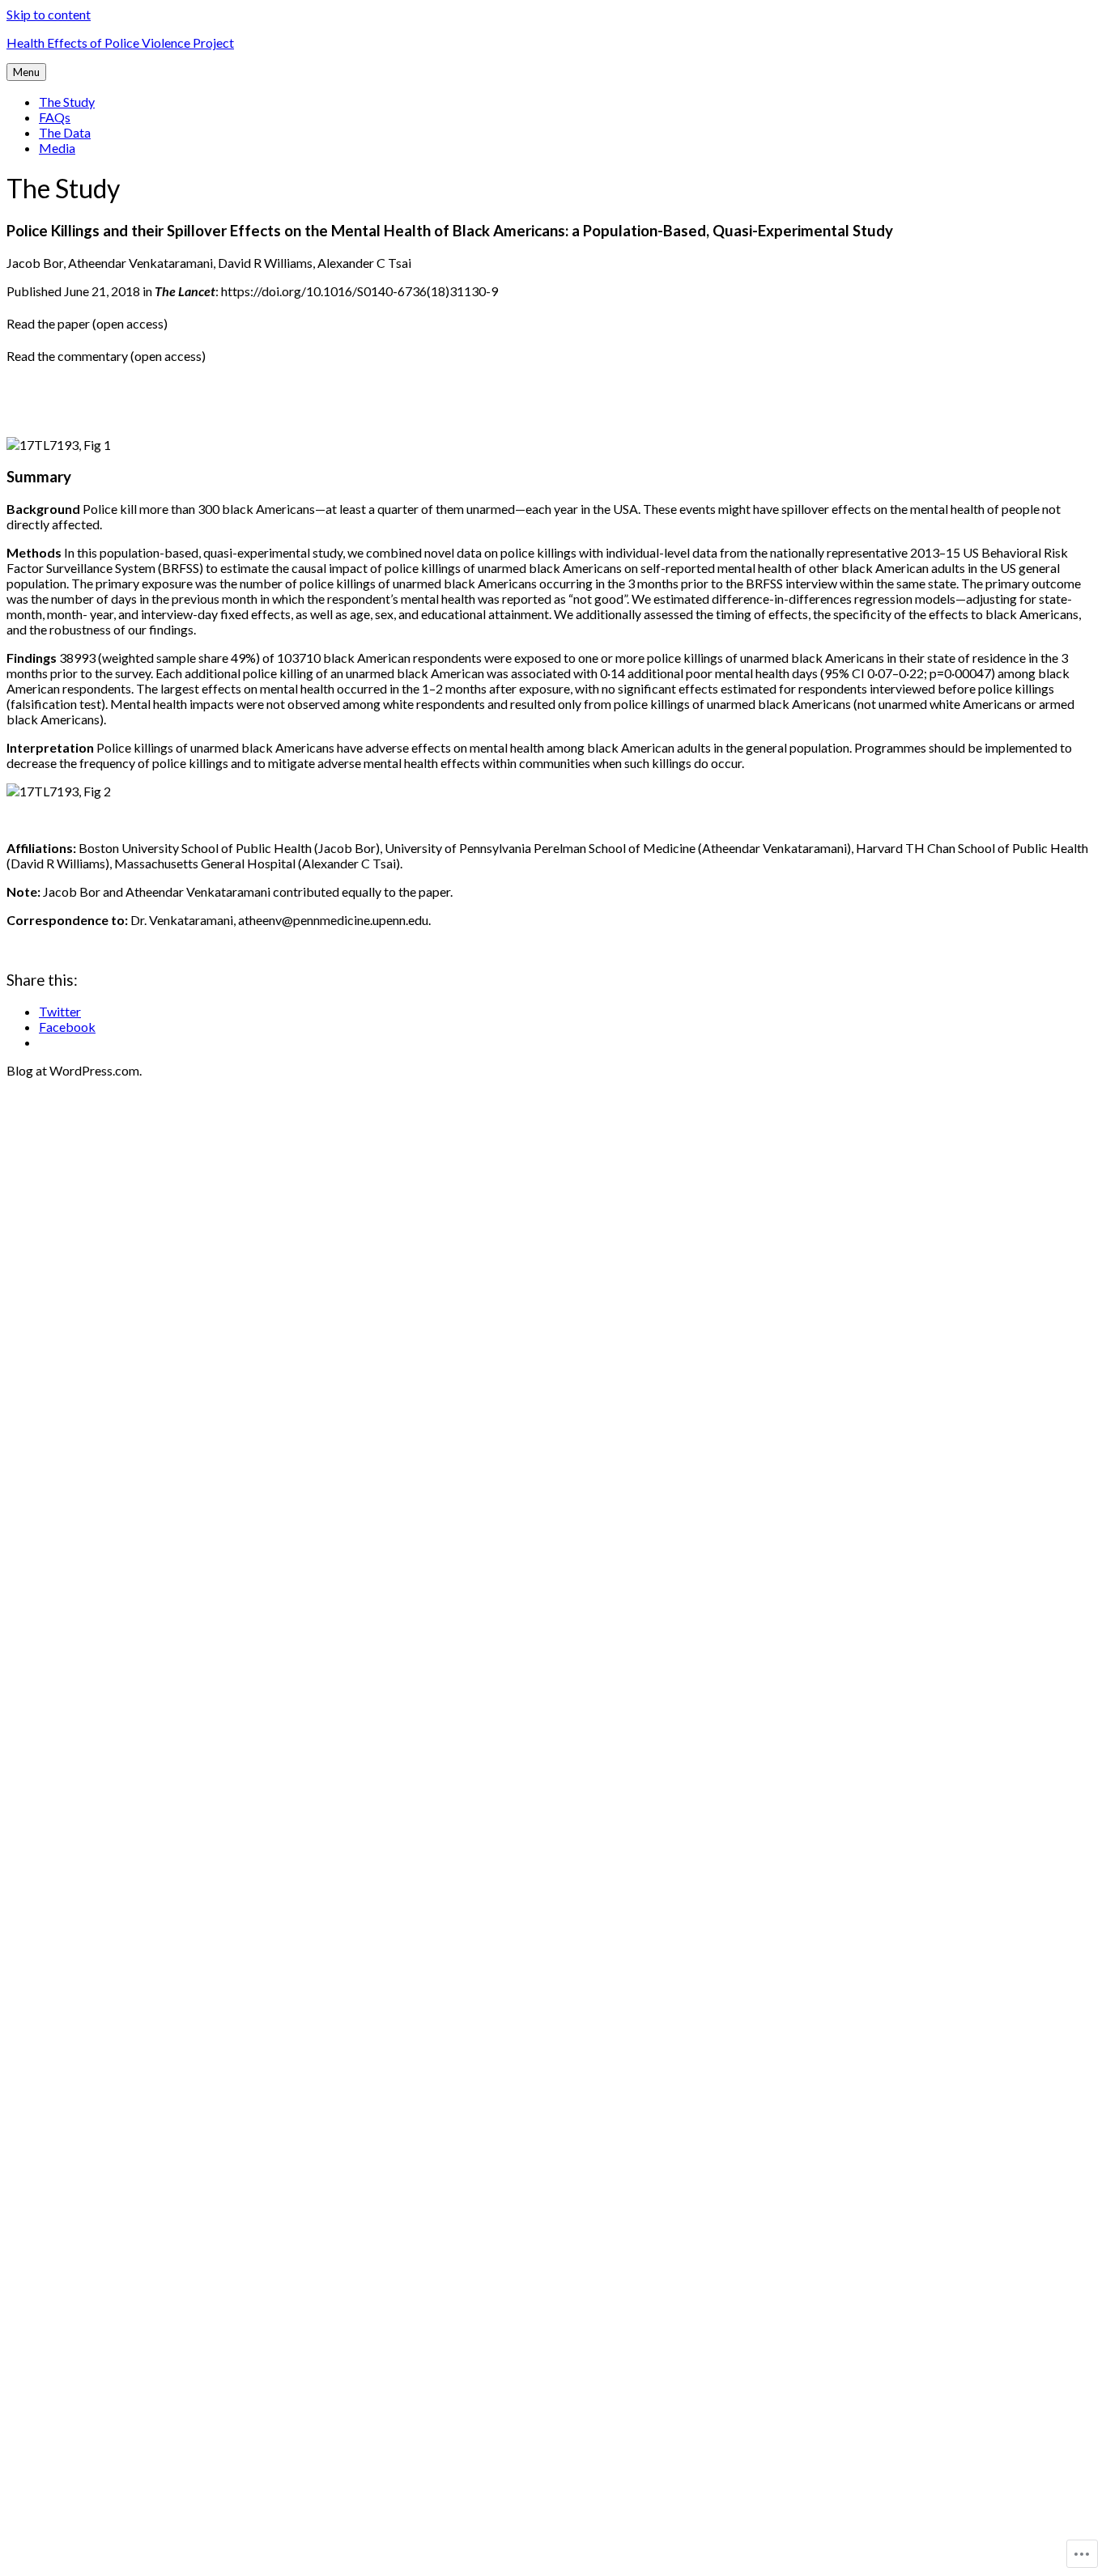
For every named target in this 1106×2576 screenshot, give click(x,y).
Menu (26, 72)
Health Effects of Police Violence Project (120, 42)
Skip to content (49, 14)
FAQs (55, 117)
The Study (67, 102)
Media (57, 148)
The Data (65, 132)
